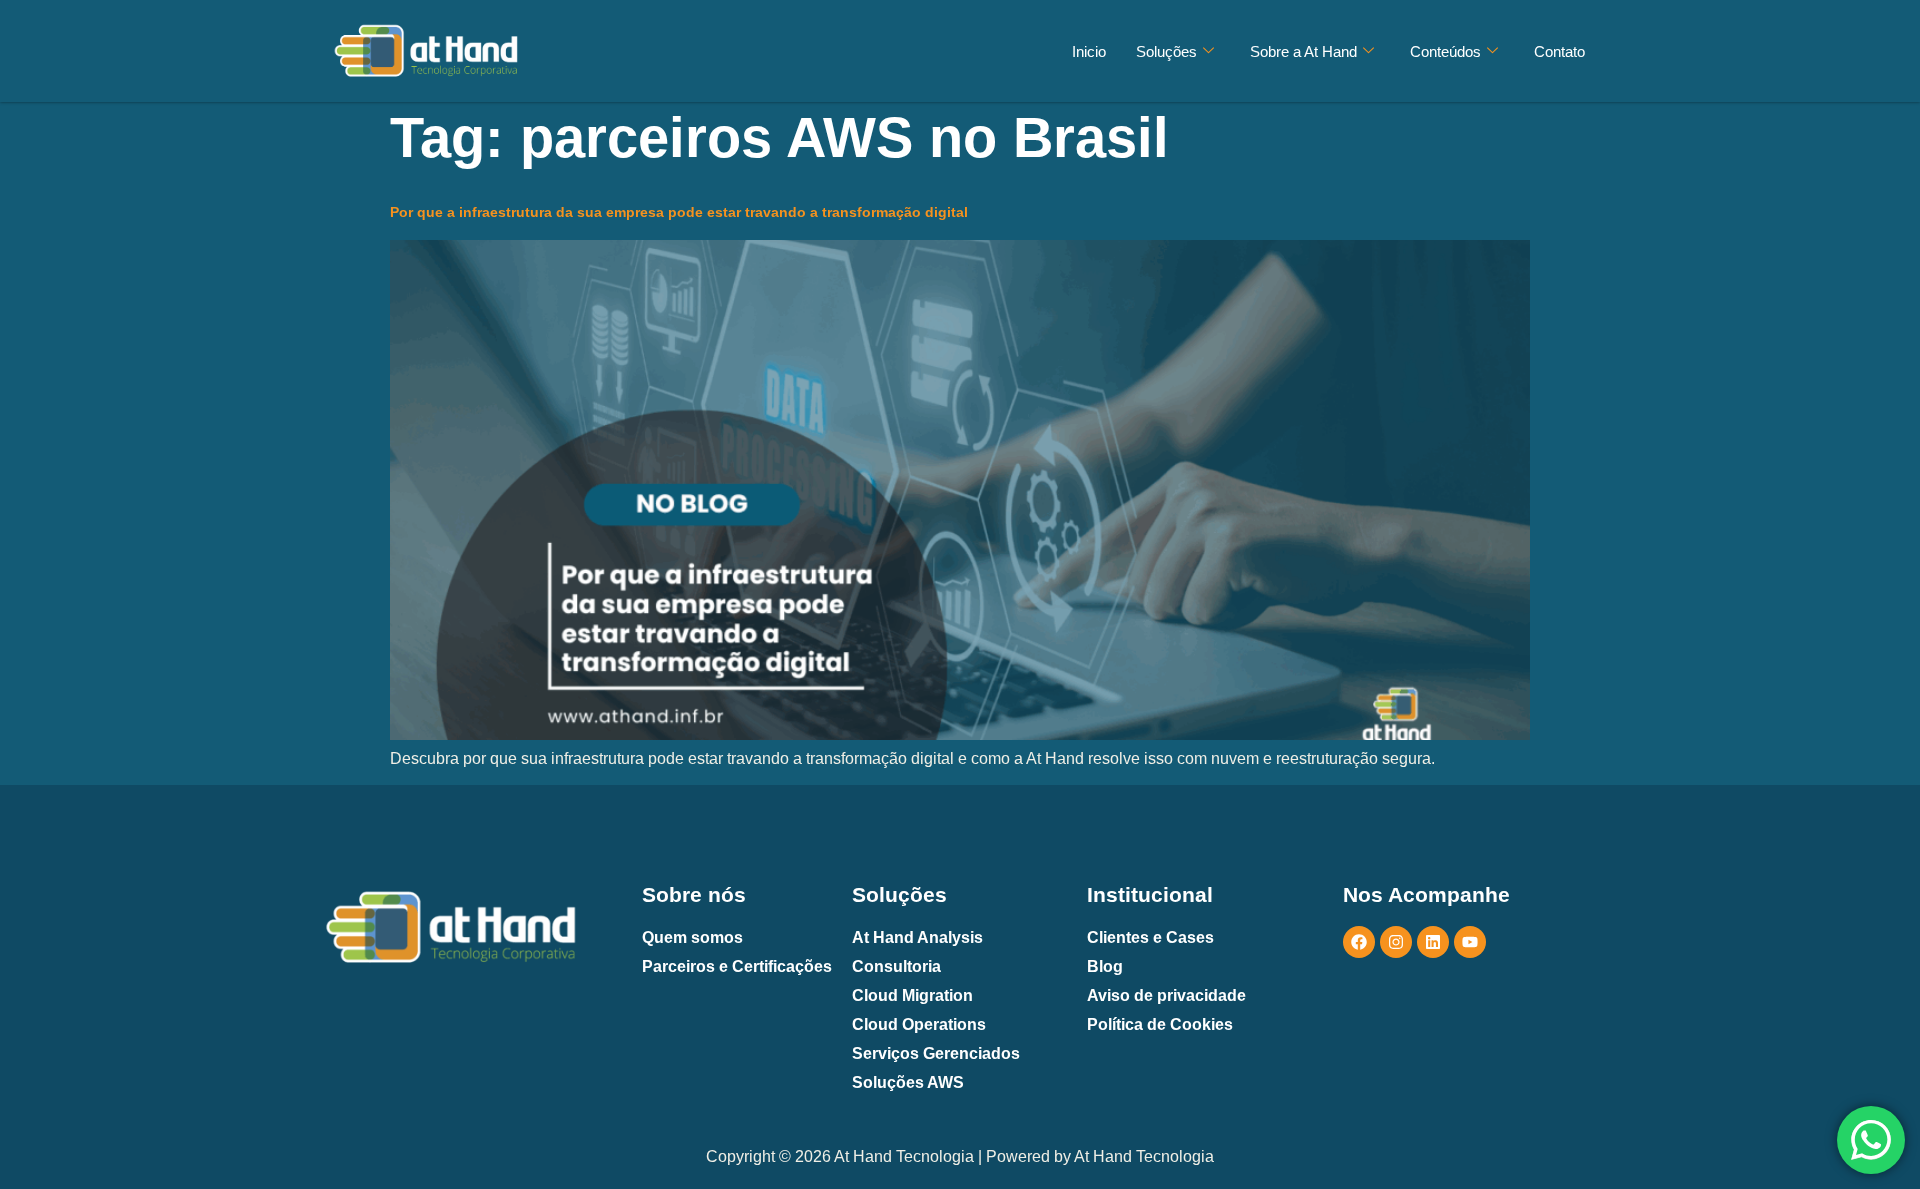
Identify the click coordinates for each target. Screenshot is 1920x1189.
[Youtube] (1470, 942)
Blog (1105, 966)
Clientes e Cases (1150, 937)
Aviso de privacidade (1166, 995)
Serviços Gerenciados (936, 1053)
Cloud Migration (912, 995)
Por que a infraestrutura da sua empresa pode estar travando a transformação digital (679, 212)
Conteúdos (1445, 51)
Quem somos (692, 937)
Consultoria (896, 966)
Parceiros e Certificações (737, 966)
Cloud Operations (919, 1024)
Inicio (1089, 51)
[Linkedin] (1433, 942)
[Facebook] (1359, 942)
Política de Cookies (1160, 1024)
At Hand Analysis (917, 937)
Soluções (1166, 51)
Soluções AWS (908, 1082)
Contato (1559, 51)
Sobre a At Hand (1303, 51)
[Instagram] (1396, 942)
